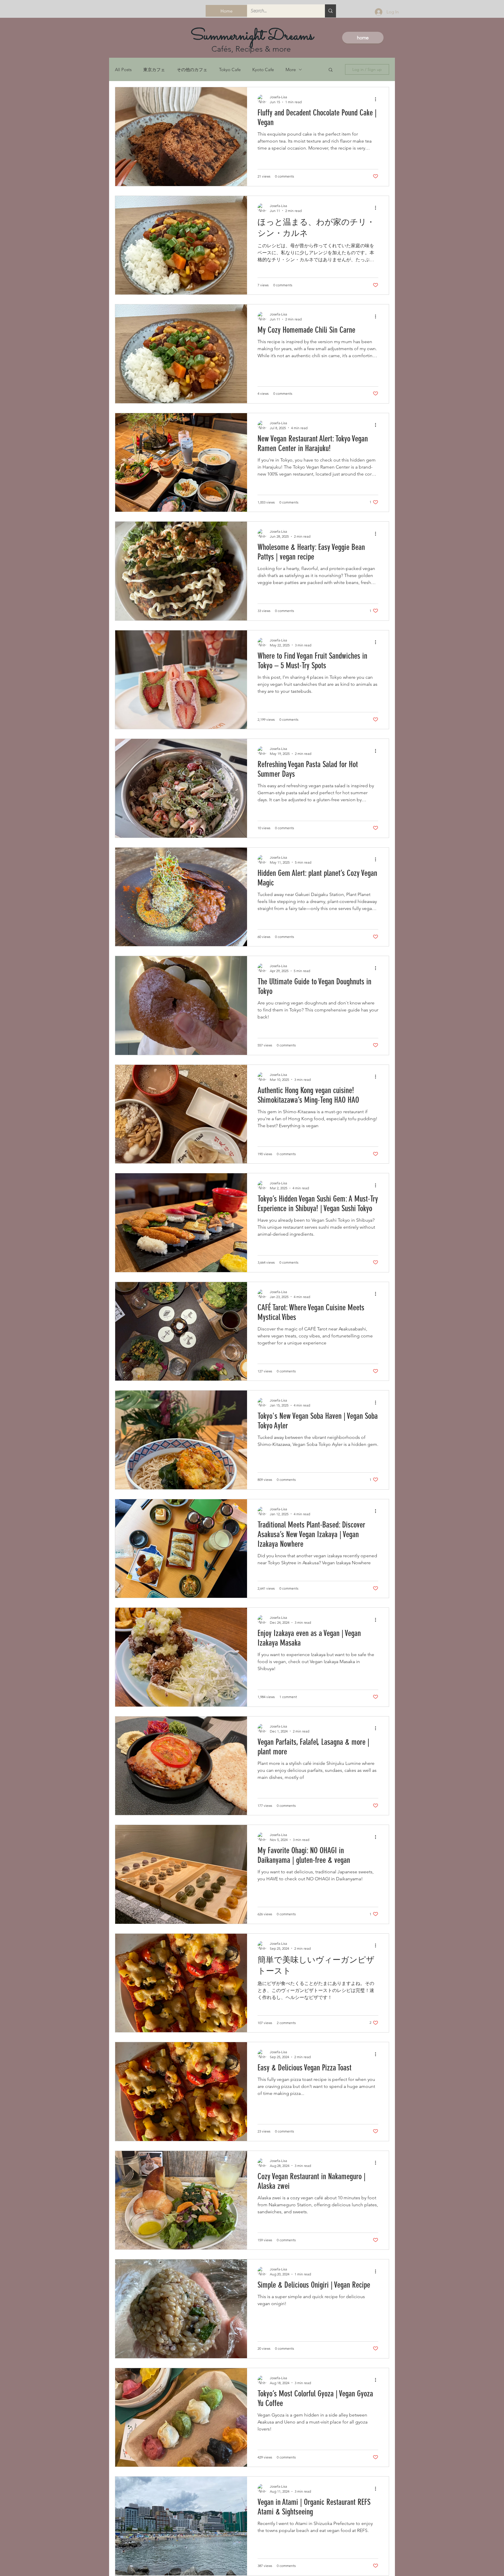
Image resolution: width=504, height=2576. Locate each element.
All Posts (123, 70)
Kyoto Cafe (263, 70)
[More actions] (377, 99)
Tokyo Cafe (230, 70)
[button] (331, 70)
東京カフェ (154, 70)
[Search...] (330, 11)
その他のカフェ (192, 70)
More (291, 70)
